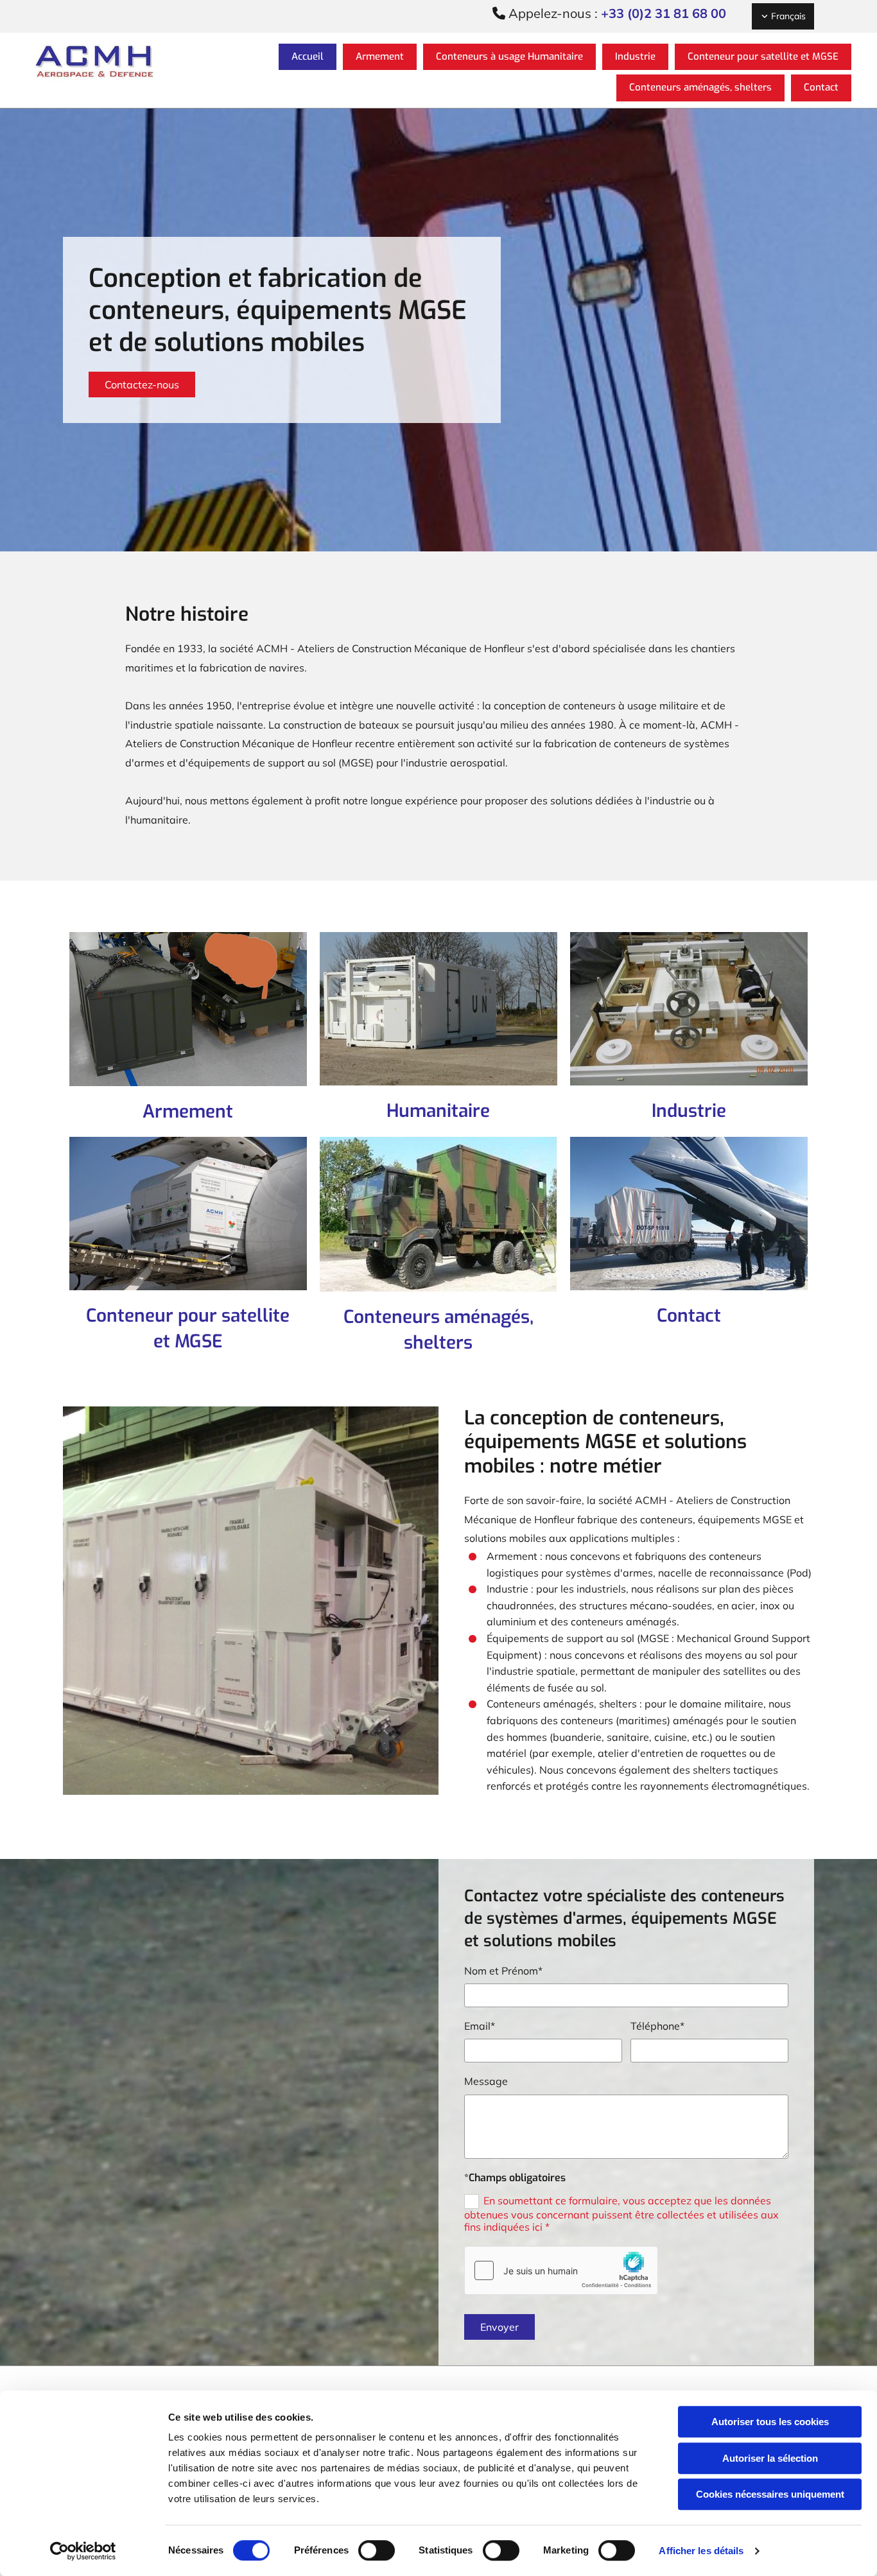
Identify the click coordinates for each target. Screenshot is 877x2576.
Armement (380, 56)
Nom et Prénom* (503, 1971)
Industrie (635, 56)
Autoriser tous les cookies (770, 2422)
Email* (480, 2026)
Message (486, 2081)
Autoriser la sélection (770, 2458)
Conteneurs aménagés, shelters (700, 87)
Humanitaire (438, 1111)
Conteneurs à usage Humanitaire (509, 56)
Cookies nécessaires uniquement (770, 2494)
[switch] (377, 2550)
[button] (142, 385)
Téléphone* (657, 2026)
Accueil (308, 56)
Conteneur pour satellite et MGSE (763, 56)
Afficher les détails (701, 2551)
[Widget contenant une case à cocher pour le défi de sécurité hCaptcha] (561, 2270)
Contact (821, 87)
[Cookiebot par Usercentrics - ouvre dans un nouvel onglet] (83, 2551)
